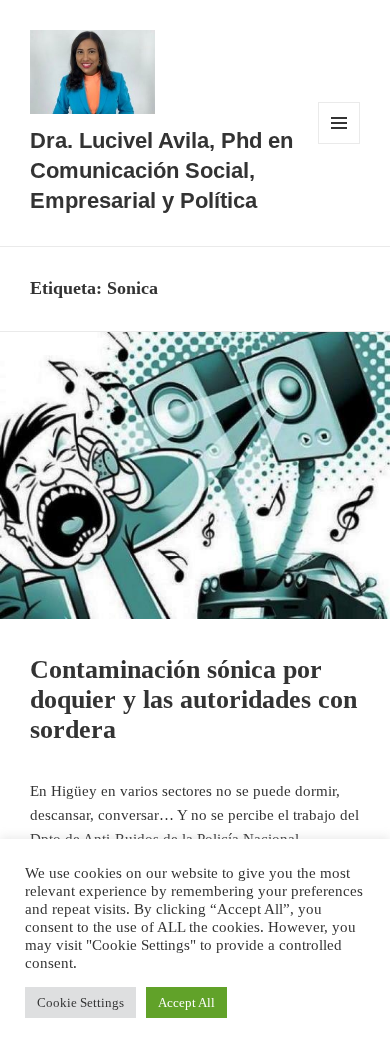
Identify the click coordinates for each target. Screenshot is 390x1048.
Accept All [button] (186, 1002)
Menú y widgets (339, 143)
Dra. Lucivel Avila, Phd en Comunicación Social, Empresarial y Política (161, 170)
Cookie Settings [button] (80, 1002)
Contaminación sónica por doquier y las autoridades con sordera (193, 699)
